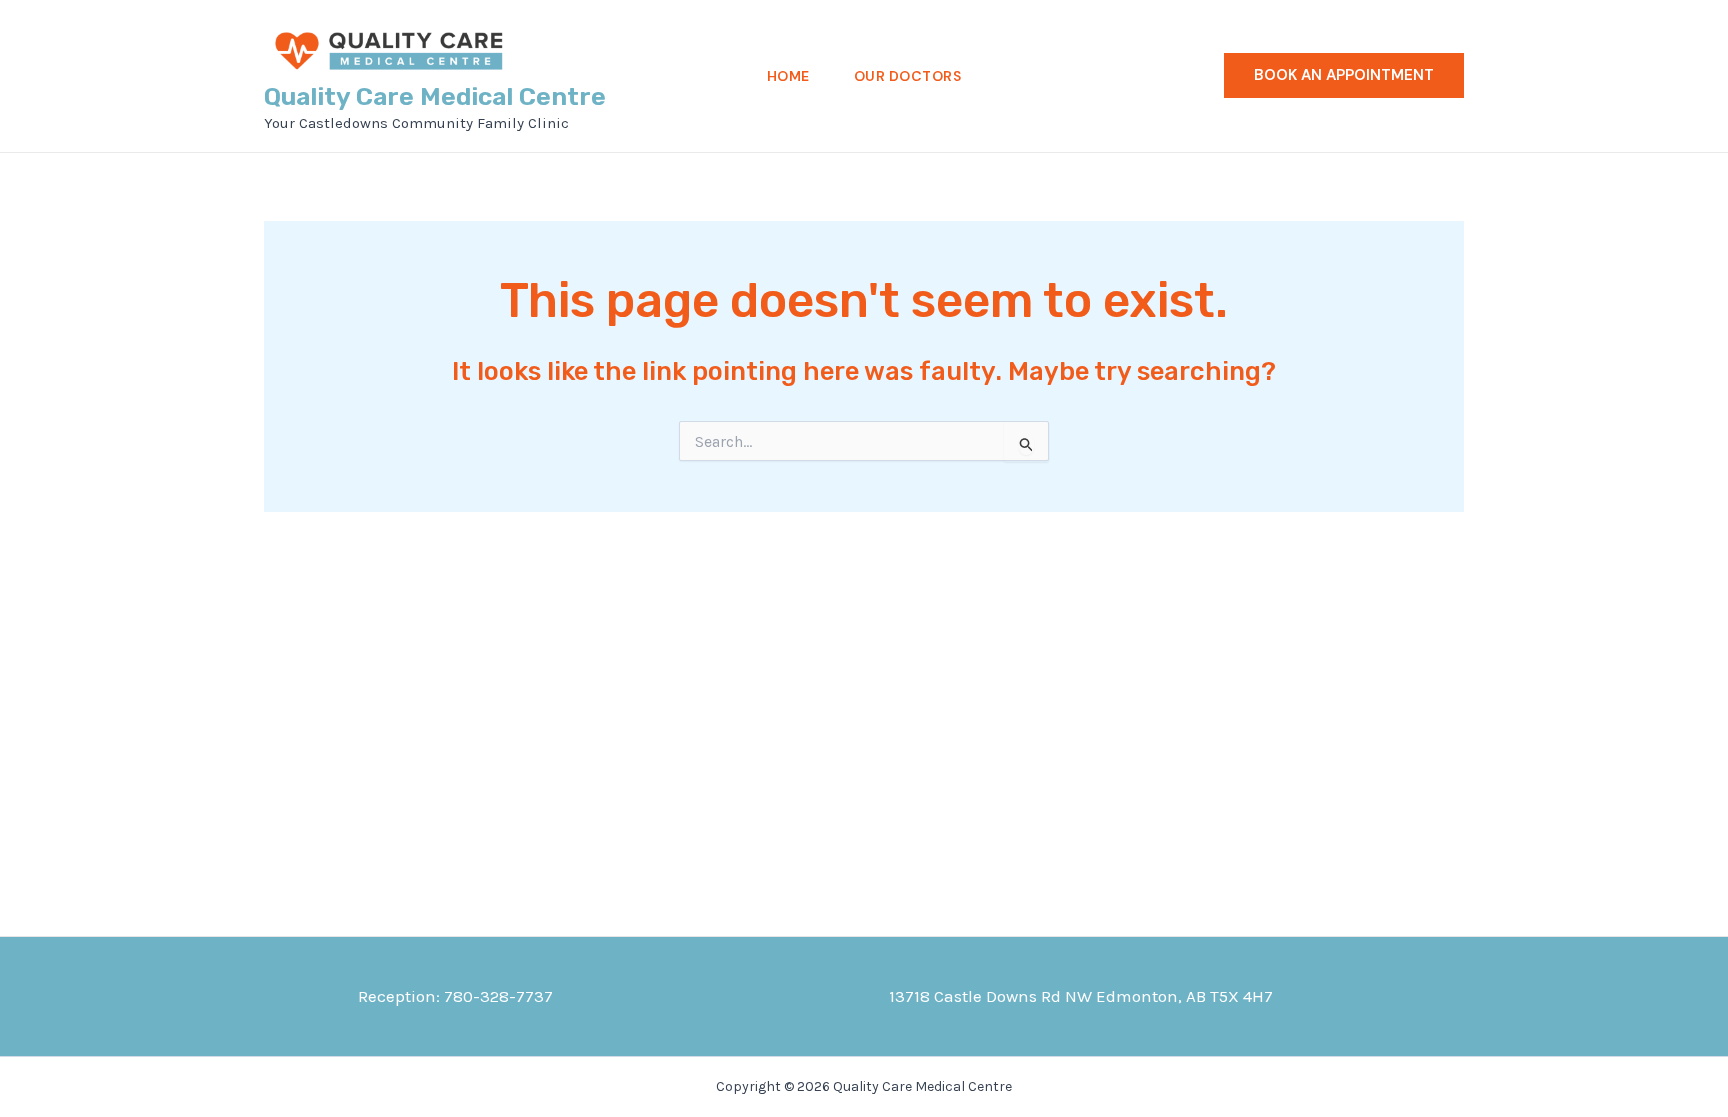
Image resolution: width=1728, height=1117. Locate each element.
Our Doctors (908, 76)
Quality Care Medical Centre (435, 96)
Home (788, 76)
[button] (1344, 75)
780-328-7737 (498, 996)
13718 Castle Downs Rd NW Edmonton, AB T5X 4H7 (1081, 996)
